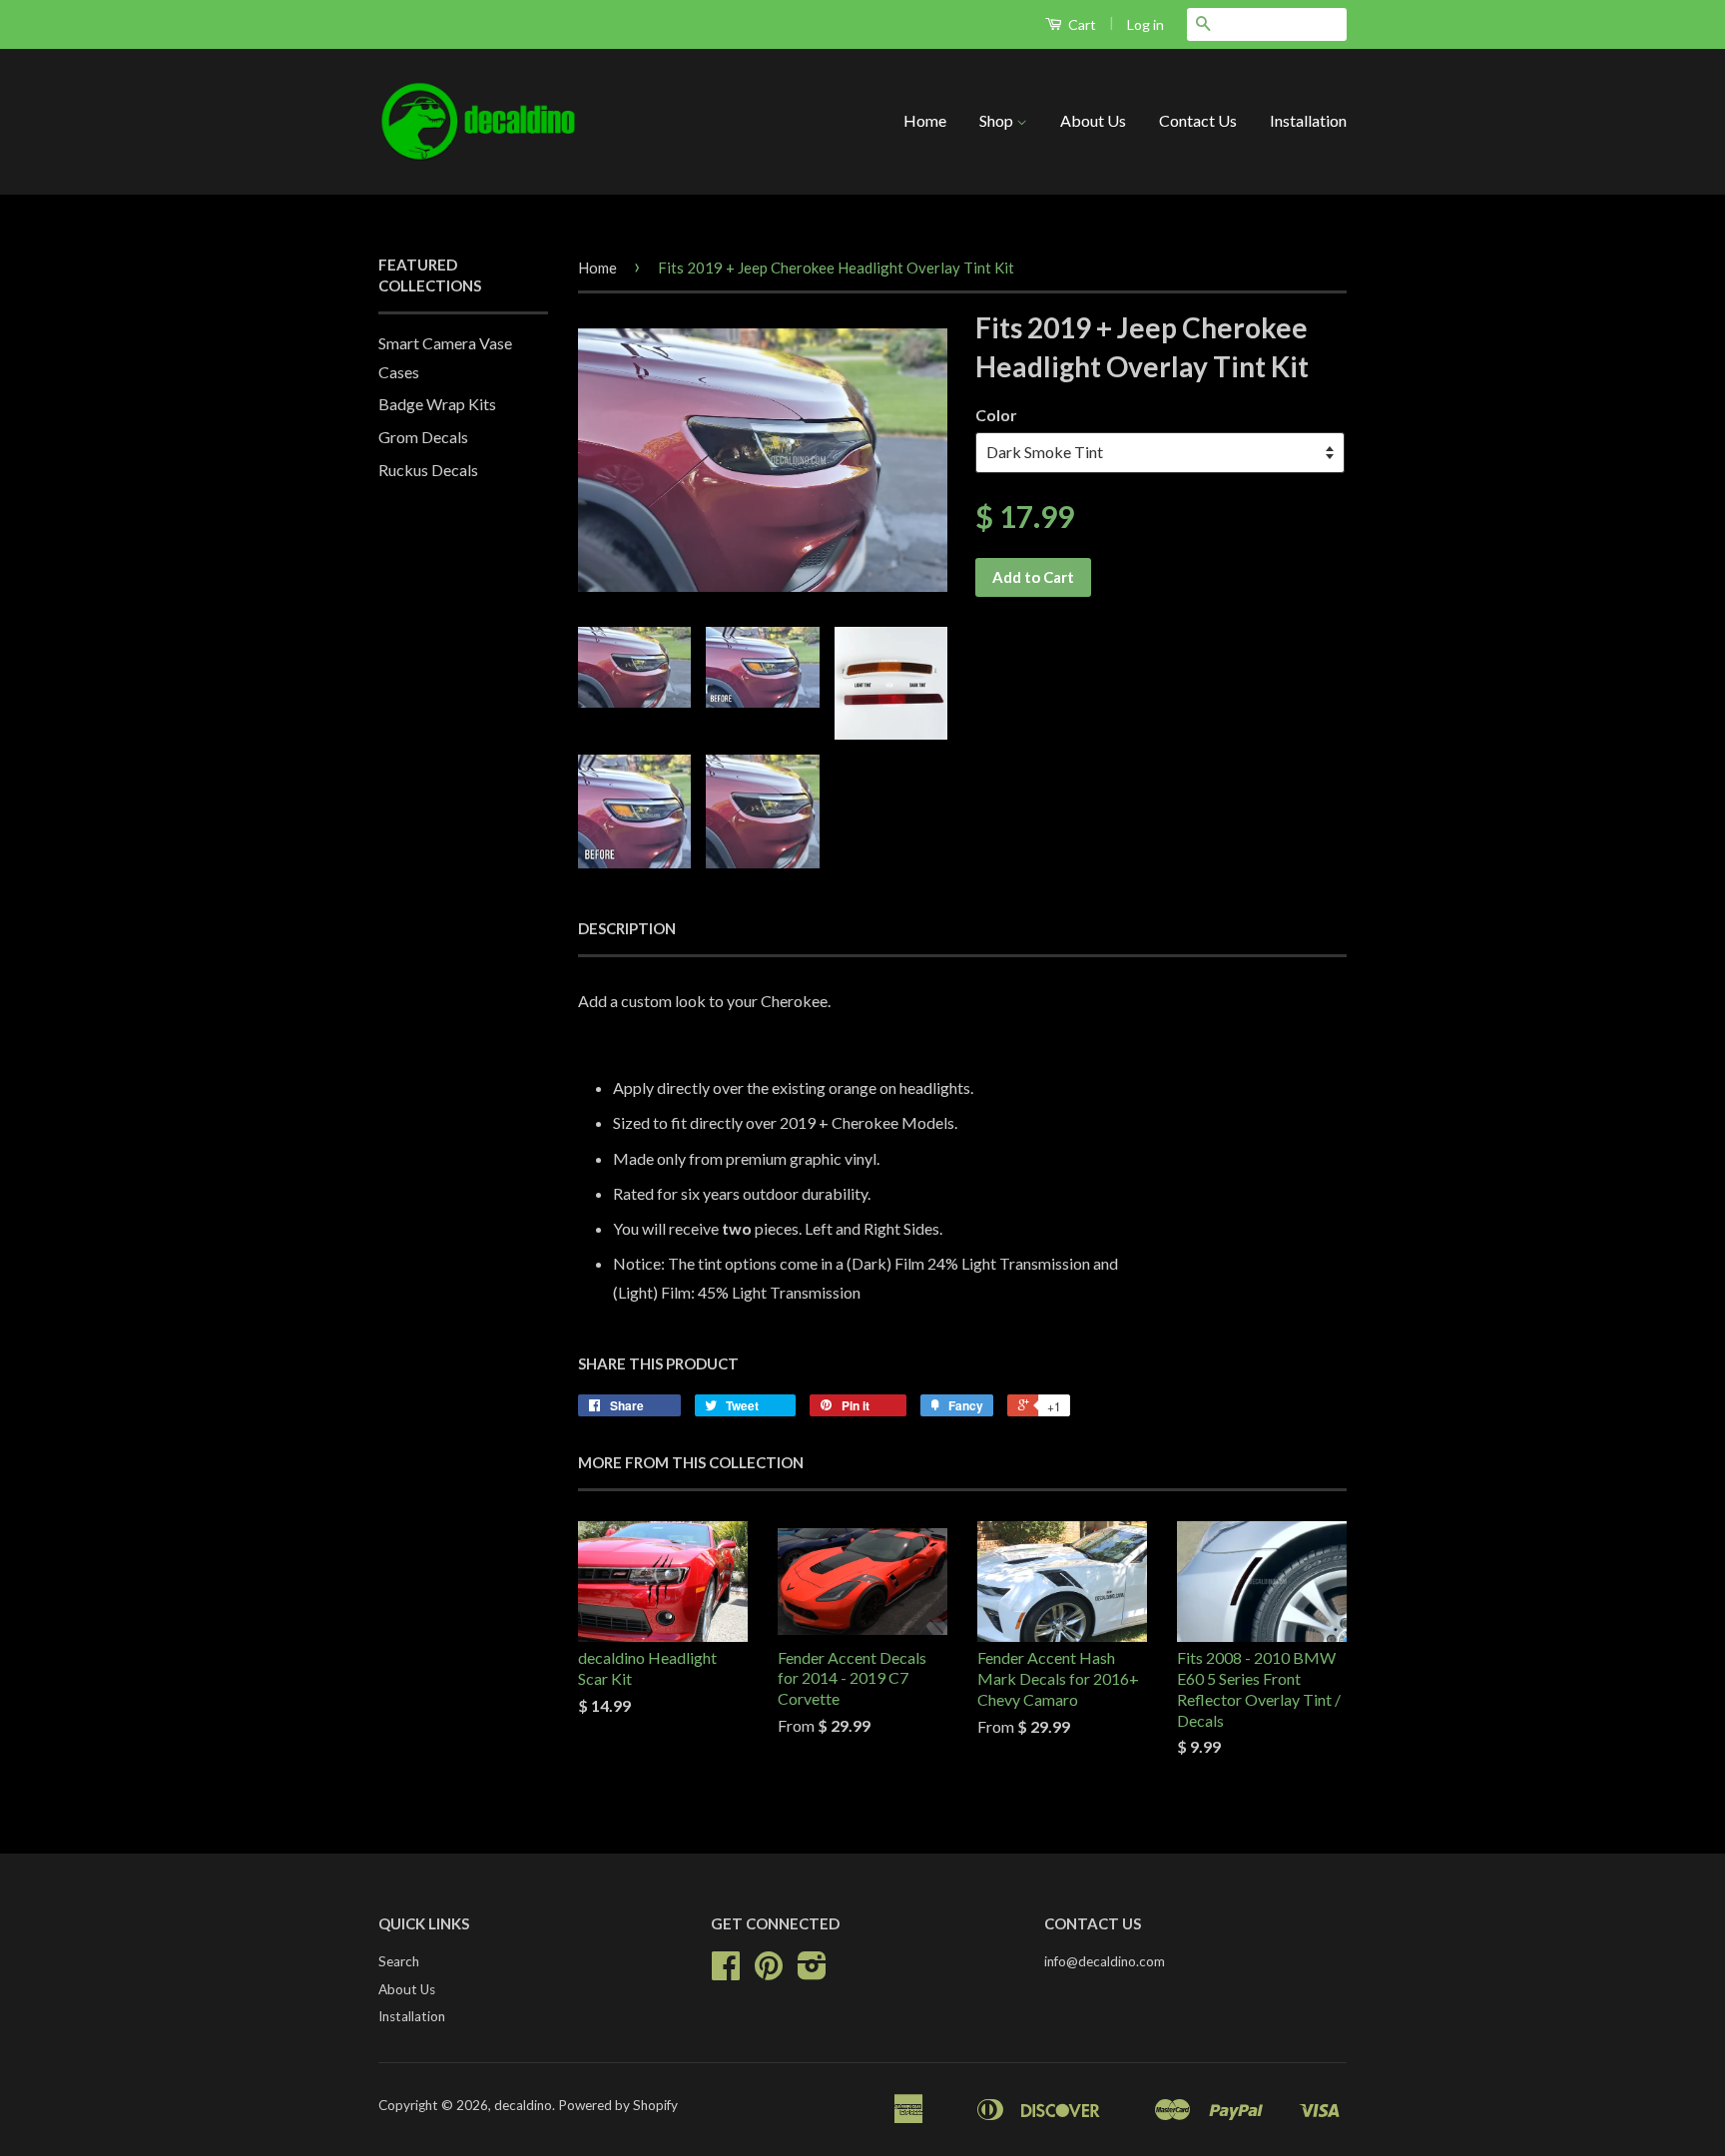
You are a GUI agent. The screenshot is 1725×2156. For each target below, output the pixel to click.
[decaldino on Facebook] (726, 1972)
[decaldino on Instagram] (812, 1972)
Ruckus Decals (428, 470)
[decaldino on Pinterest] (769, 1972)
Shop (998, 120)
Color (996, 415)
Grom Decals (423, 437)
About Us (1093, 120)
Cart (1081, 24)
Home (925, 120)
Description (627, 928)
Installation (1308, 120)
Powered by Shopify (618, 2105)
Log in (1146, 24)
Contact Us (1198, 120)
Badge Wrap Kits (437, 404)
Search (399, 1961)
